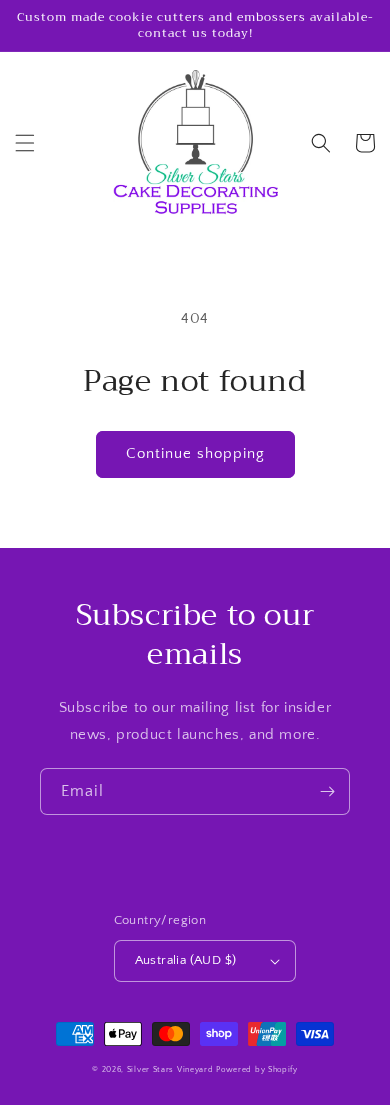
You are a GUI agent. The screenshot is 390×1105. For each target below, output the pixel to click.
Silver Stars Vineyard (170, 1069)
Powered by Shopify (257, 1069)
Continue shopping (195, 453)
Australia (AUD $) (186, 960)
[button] (25, 143)
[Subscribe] (327, 791)
